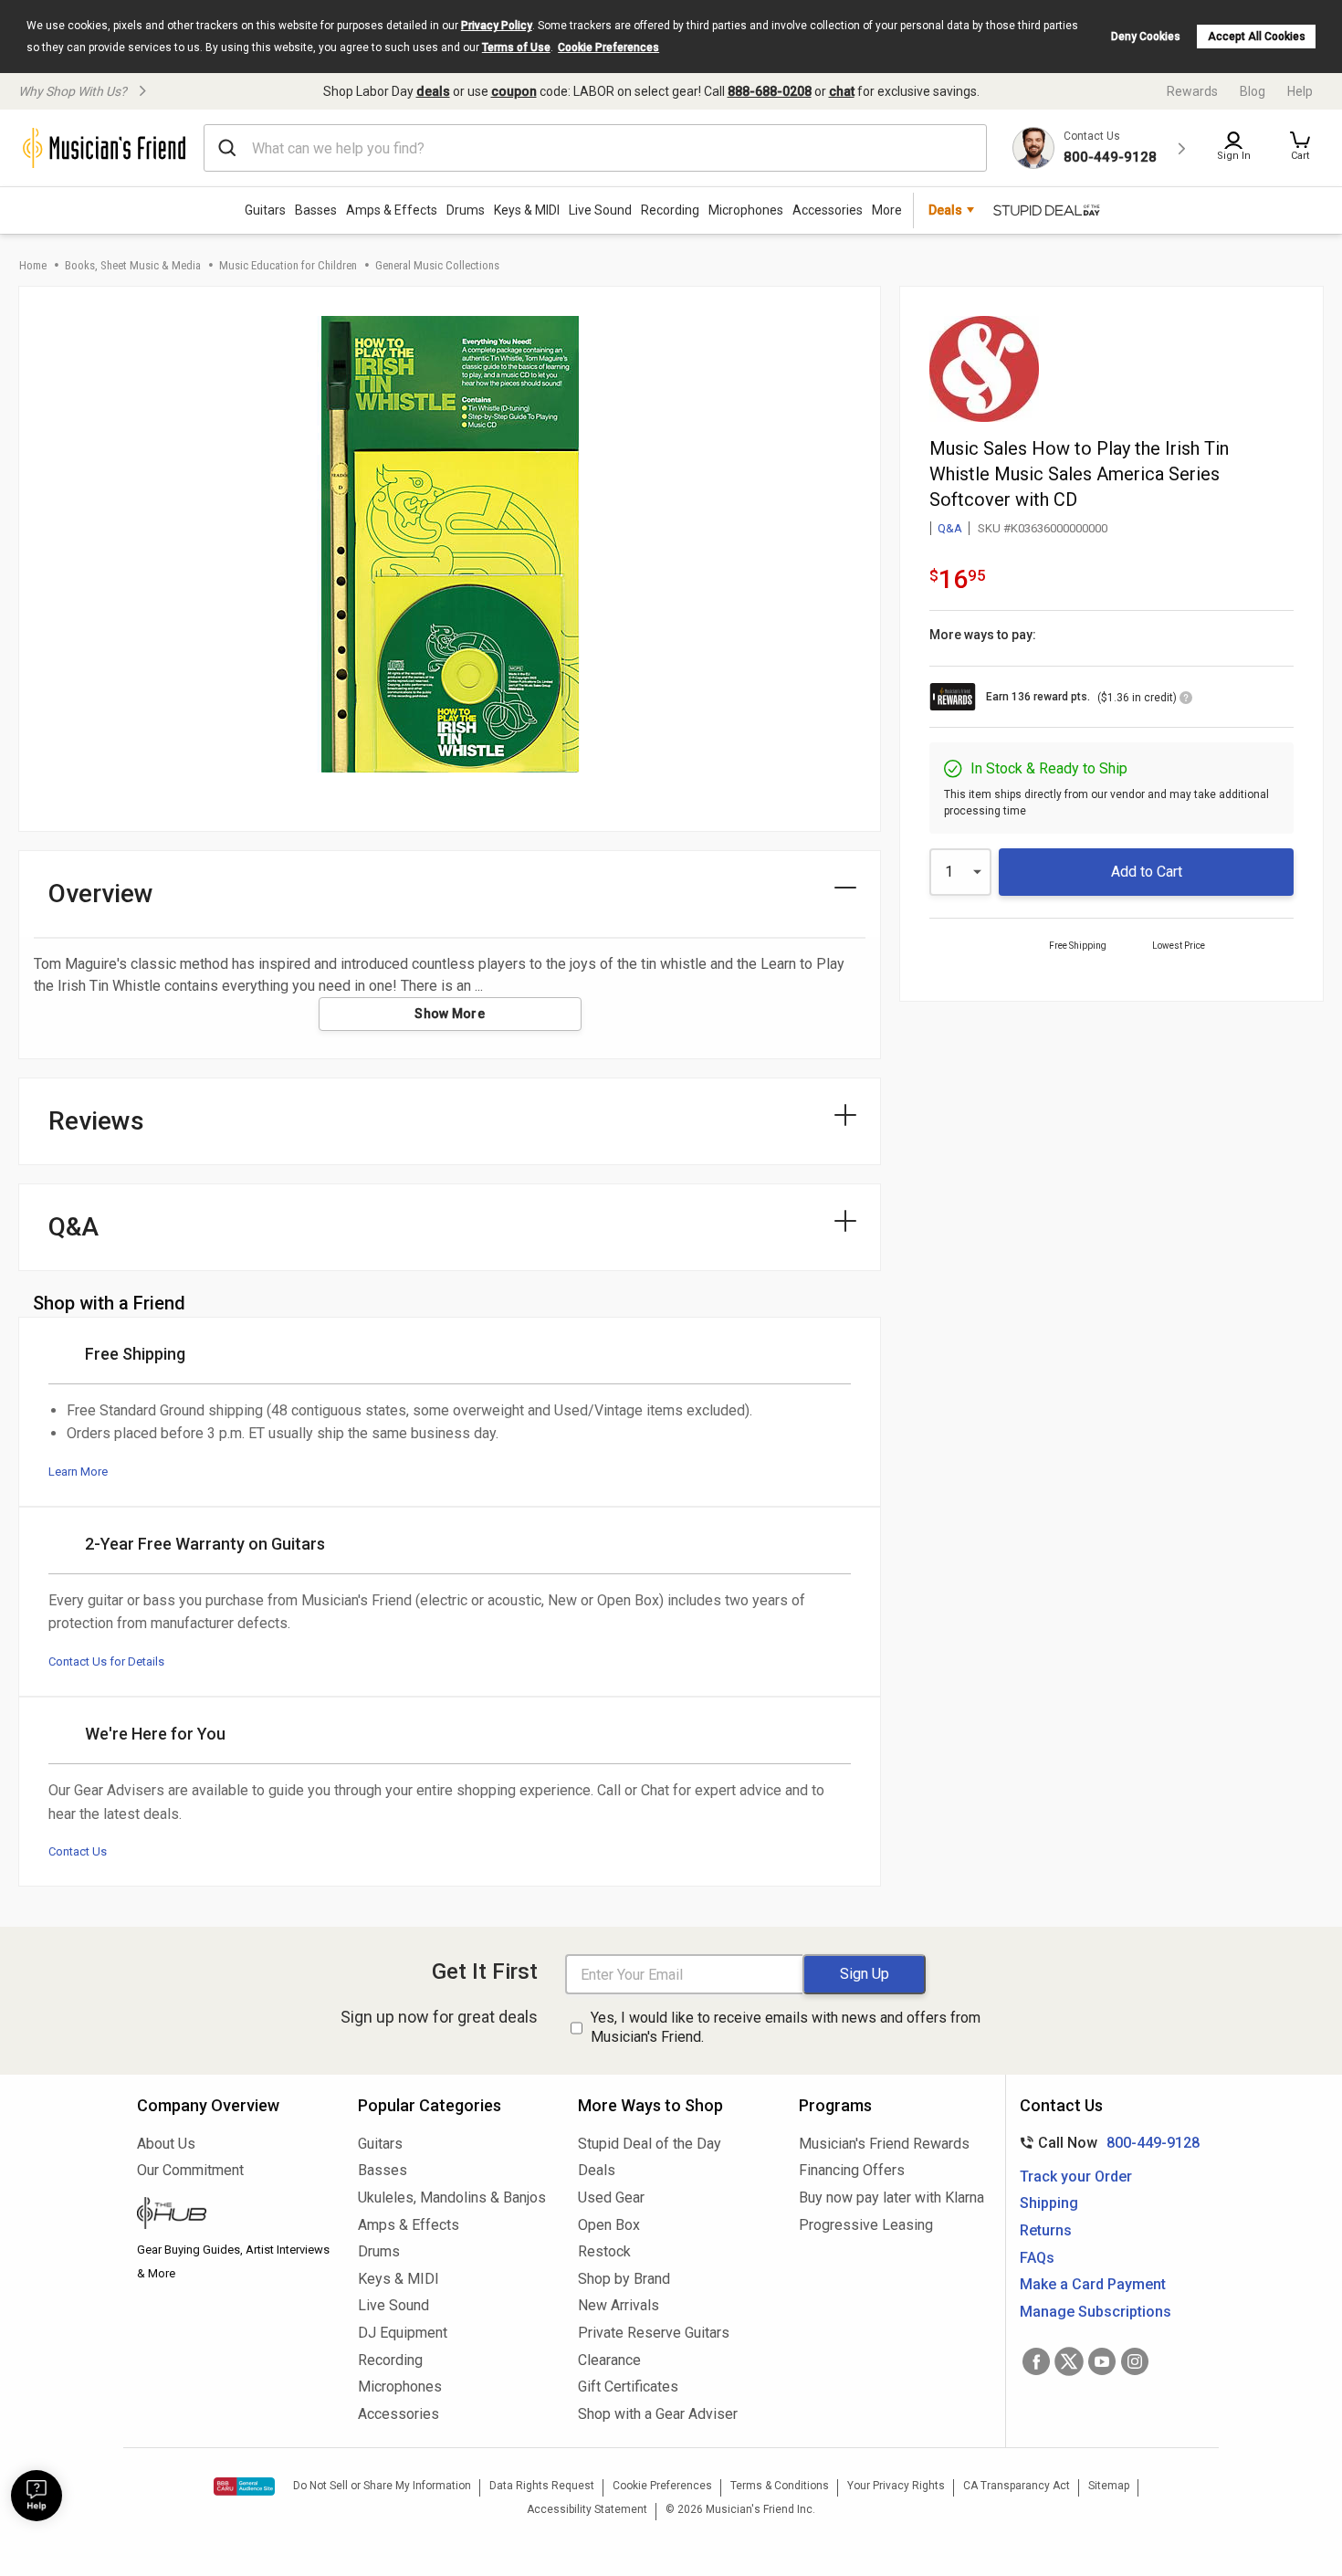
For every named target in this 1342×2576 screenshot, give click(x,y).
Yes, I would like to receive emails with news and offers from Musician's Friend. (786, 2027)
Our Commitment (190, 2170)
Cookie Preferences (608, 47)
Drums (466, 210)
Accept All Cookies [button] (1257, 37)
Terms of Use (516, 47)
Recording (670, 210)
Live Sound (600, 210)
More (887, 210)
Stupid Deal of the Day (650, 2144)
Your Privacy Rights (896, 2486)
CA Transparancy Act (1017, 2486)
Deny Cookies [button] (1146, 37)
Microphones (746, 210)
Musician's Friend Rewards (884, 2144)
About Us (166, 2144)
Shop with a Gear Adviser (658, 2414)
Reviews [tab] (96, 1121)
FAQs (1037, 2258)
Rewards (1192, 91)
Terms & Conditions (780, 2486)
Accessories (828, 210)
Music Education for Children (288, 265)
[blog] (234, 2215)
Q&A (950, 528)
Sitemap (1109, 2486)
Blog (1253, 91)
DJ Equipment (403, 2333)
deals (433, 91)
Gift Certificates (628, 2387)
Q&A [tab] (73, 1227)
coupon (514, 91)
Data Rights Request (542, 2486)
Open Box (609, 2225)
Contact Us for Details (106, 1661)
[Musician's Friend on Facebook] (1036, 2361)
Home (33, 265)
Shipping (1049, 2203)
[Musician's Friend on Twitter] (1069, 2361)
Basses (316, 210)
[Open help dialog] (37, 2496)
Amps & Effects (392, 210)
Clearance (609, 2360)
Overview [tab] (101, 894)
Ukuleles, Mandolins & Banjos (452, 2197)
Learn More (78, 1472)
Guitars (265, 210)
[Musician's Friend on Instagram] (1135, 2361)
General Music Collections (437, 265)
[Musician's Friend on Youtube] (1102, 2361)
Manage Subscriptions (1096, 2312)
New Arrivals (619, 2305)
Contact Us (78, 1851)
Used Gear (611, 2197)
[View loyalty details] (1186, 700)
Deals (597, 2170)
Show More (450, 1014)
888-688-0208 (770, 91)
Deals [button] (945, 210)
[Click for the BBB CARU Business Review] (244, 2487)
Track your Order (1076, 2176)
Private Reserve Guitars (654, 2333)
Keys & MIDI (527, 210)
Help (1300, 91)
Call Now (1106, 2143)
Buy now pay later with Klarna (891, 2197)
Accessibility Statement (587, 2509)
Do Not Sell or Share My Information (382, 2486)
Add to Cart (1147, 872)
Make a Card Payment (1093, 2284)
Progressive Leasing (866, 2225)
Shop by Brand (624, 2279)
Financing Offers (852, 2170)
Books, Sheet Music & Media (133, 265)
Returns (1046, 2230)
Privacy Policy (497, 26)
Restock (604, 2251)
